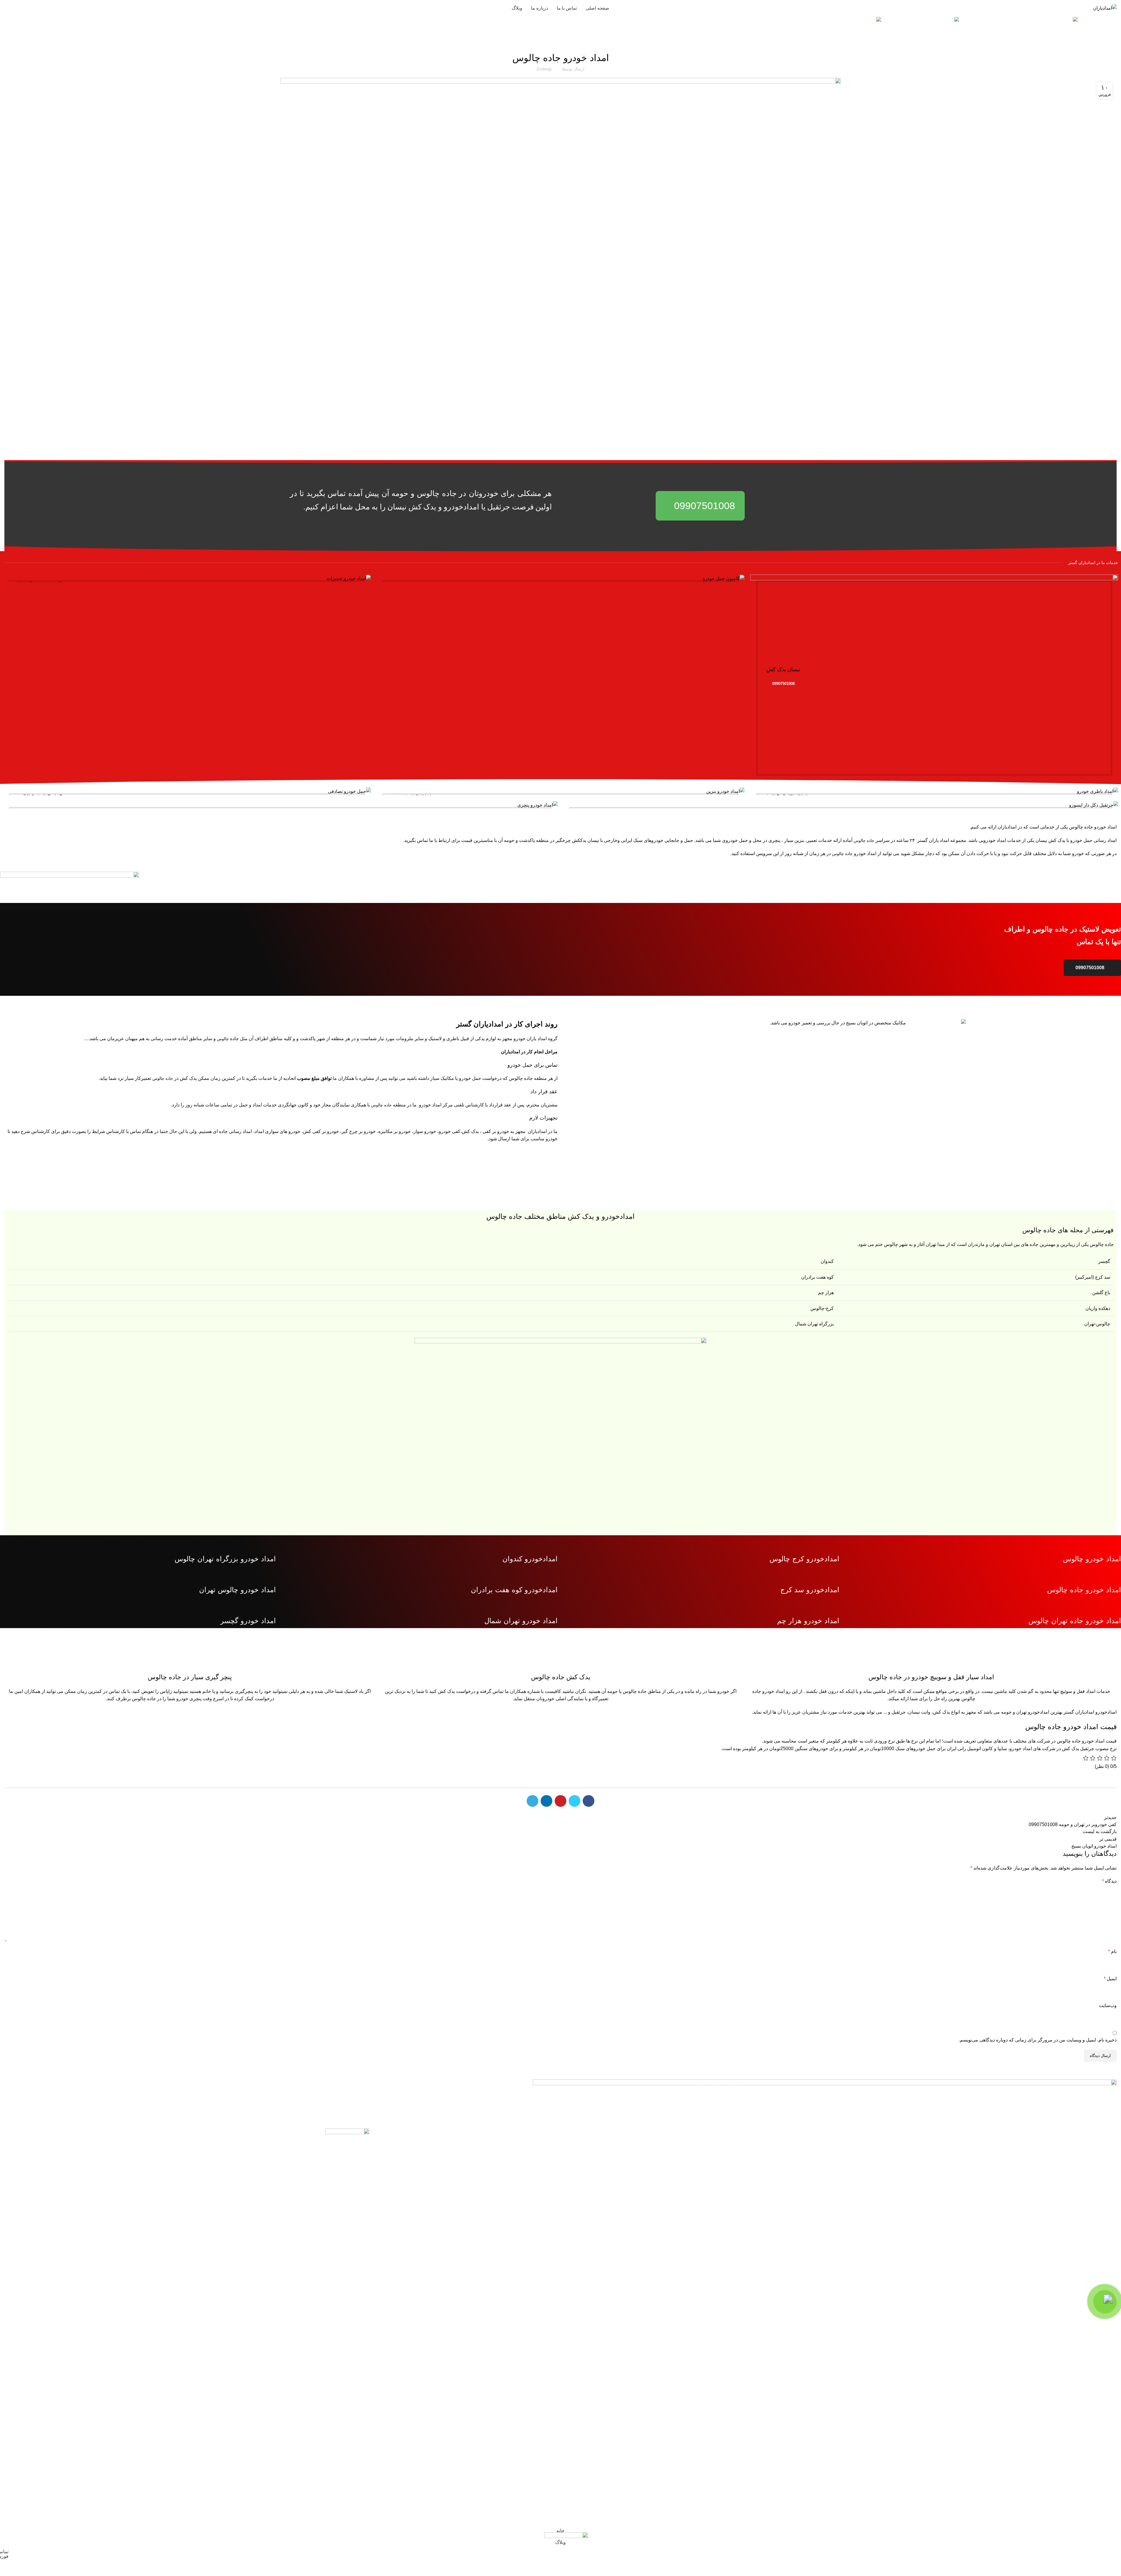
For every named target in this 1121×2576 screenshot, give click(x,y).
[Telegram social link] (532, 1801)
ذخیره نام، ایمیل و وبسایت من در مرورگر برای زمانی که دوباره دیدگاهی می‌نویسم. (1038, 2040)
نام (1112, 1951)
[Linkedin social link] (546, 1801)
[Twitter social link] (575, 1801)
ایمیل (1110, 1979)
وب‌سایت (1108, 2005)
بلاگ (561, 42)
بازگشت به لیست (1100, 1831)
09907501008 (31, 8)
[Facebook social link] (589, 1801)
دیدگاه (1109, 1881)
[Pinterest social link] (560, 1801)
